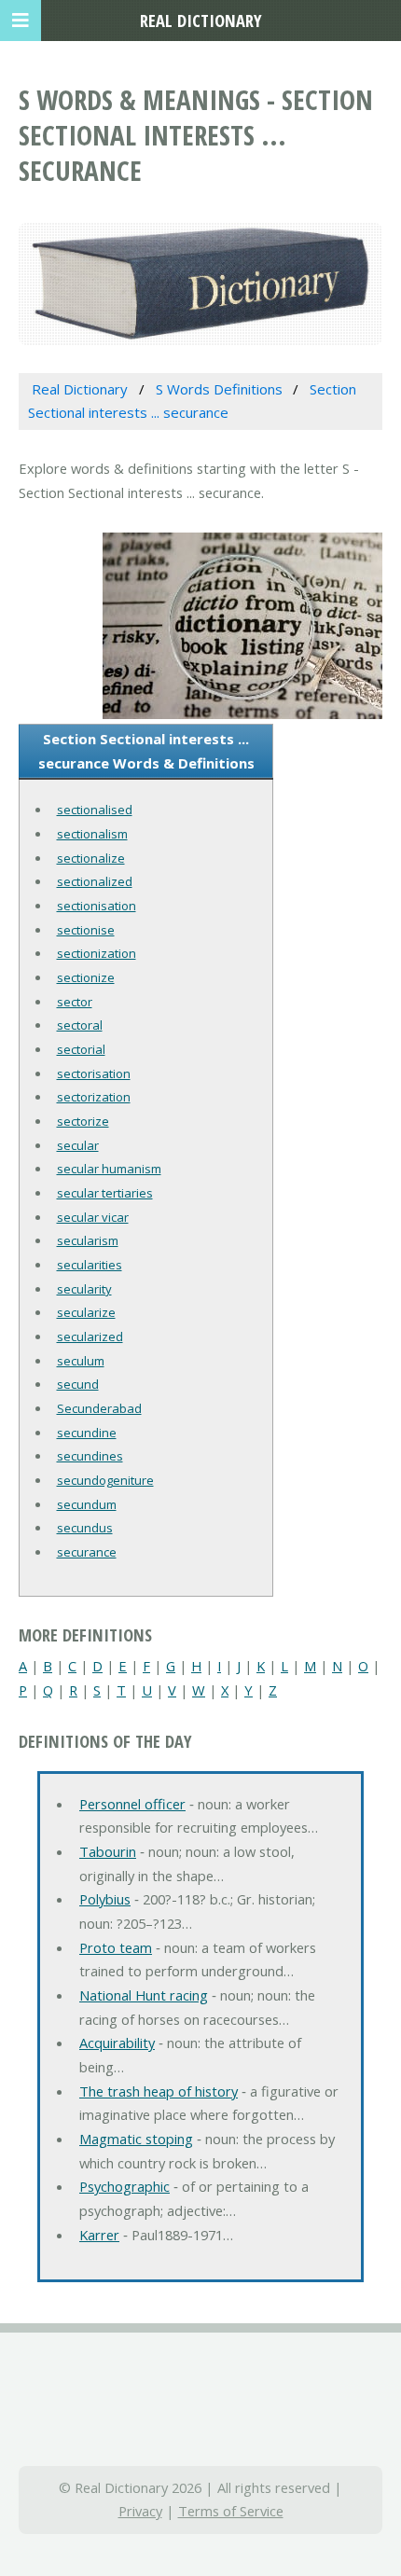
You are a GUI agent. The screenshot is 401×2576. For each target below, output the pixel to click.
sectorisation (94, 1073)
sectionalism (92, 834)
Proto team (116, 1947)
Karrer (99, 2235)
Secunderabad (99, 1408)
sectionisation (97, 906)
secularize (86, 1312)
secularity (84, 1289)
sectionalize (91, 858)
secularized (90, 1336)
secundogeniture (105, 1480)
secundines (90, 1456)
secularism (88, 1240)
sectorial (81, 1049)
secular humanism (109, 1169)
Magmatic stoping (136, 2139)
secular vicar (93, 1217)
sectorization (94, 1097)
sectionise (86, 930)
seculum (81, 1361)
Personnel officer (132, 1804)
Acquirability (117, 2043)
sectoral (80, 1025)
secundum (87, 1504)
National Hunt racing (144, 1995)
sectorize (83, 1121)
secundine (87, 1433)
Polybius (105, 1899)
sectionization (97, 953)
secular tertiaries (105, 1193)
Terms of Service (231, 2511)
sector (75, 1002)
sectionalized (95, 881)
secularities (90, 1265)
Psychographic (124, 2186)
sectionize (86, 977)
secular (78, 1145)
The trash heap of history (159, 2091)
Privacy (140, 2511)
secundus (85, 1528)
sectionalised (95, 810)
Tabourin (108, 1851)
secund (78, 1384)
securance (87, 1552)
